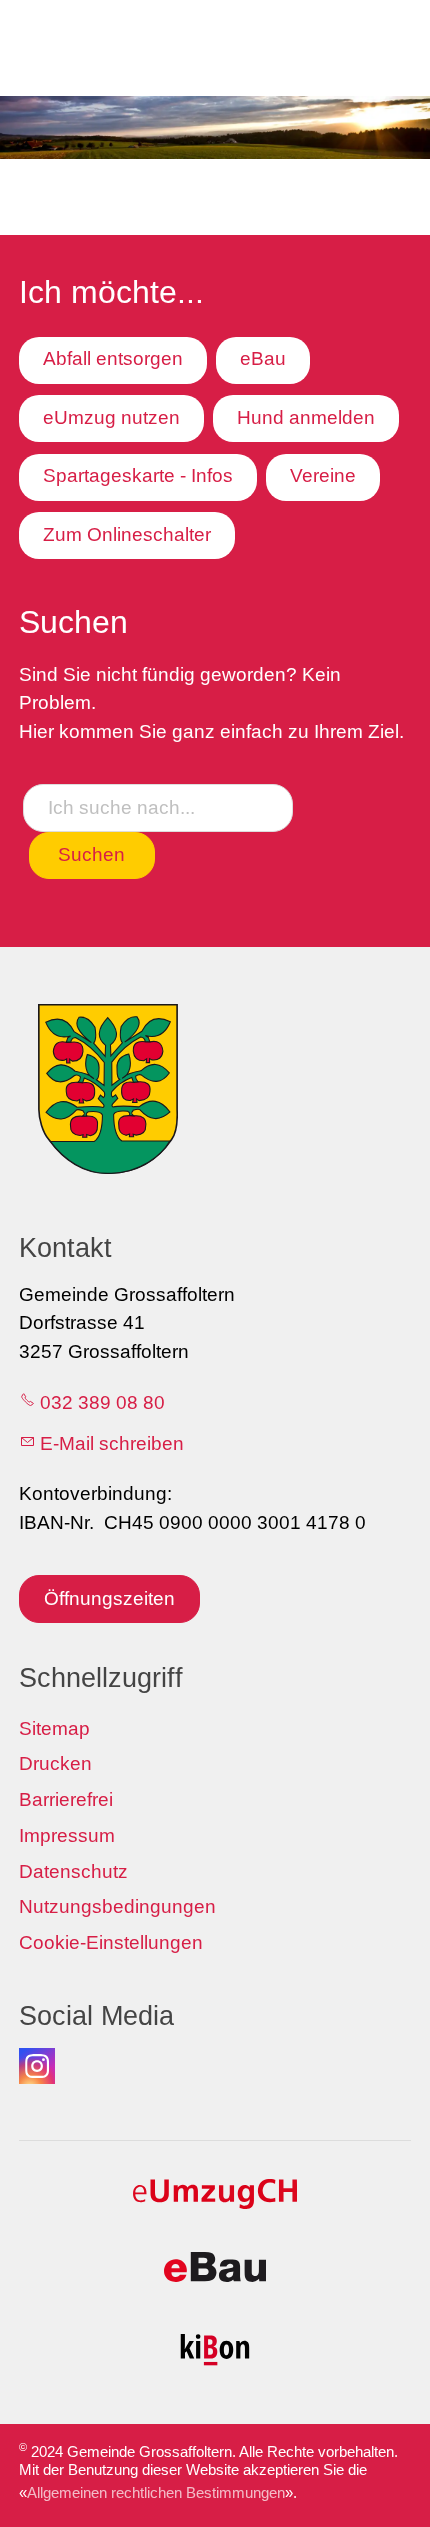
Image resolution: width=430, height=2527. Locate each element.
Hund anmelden (306, 417)
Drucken (55, 1763)
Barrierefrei (66, 1799)
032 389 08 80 (102, 1402)
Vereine (323, 475)
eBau (263, 358)
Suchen (91, 854)
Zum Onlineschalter (127, 534)
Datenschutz (73, 1871)
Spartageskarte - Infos (138, 475)
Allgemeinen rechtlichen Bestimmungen (156, 2492)
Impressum (67, 1835)
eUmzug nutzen (111, 417)
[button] (37, 2066)
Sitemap (54, 1728)
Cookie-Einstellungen (111, 1942)
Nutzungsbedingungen (117, 1906)
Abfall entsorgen (113, 358)
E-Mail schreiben (112, 1443)
